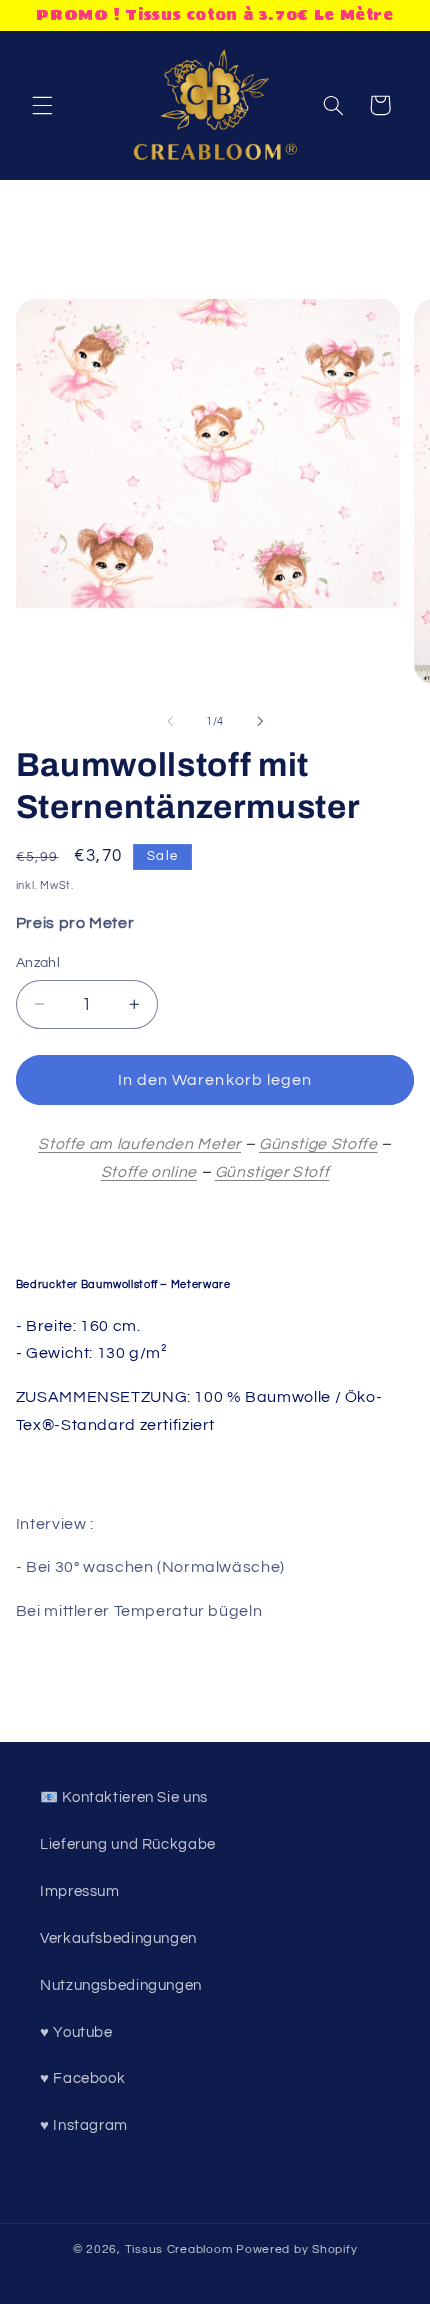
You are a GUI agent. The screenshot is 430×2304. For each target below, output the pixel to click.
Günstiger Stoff (272, 1172)
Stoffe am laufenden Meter (139, 1144)
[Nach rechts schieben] (260, 722)
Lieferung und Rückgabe (128, 1844)
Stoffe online (149, 1172)
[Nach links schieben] (170, 722)
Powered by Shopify (296, 2249)
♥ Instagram (84, 2125)
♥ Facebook (82, 2078)
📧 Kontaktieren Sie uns (124, 1797)
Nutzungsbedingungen (121, 1985)
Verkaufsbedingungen (118, 1938)
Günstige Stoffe (318, 1144)
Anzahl (38, 963)
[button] (42, 105)
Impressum (80, 1891)
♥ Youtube (76, 2032)
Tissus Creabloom (181, 2249)
